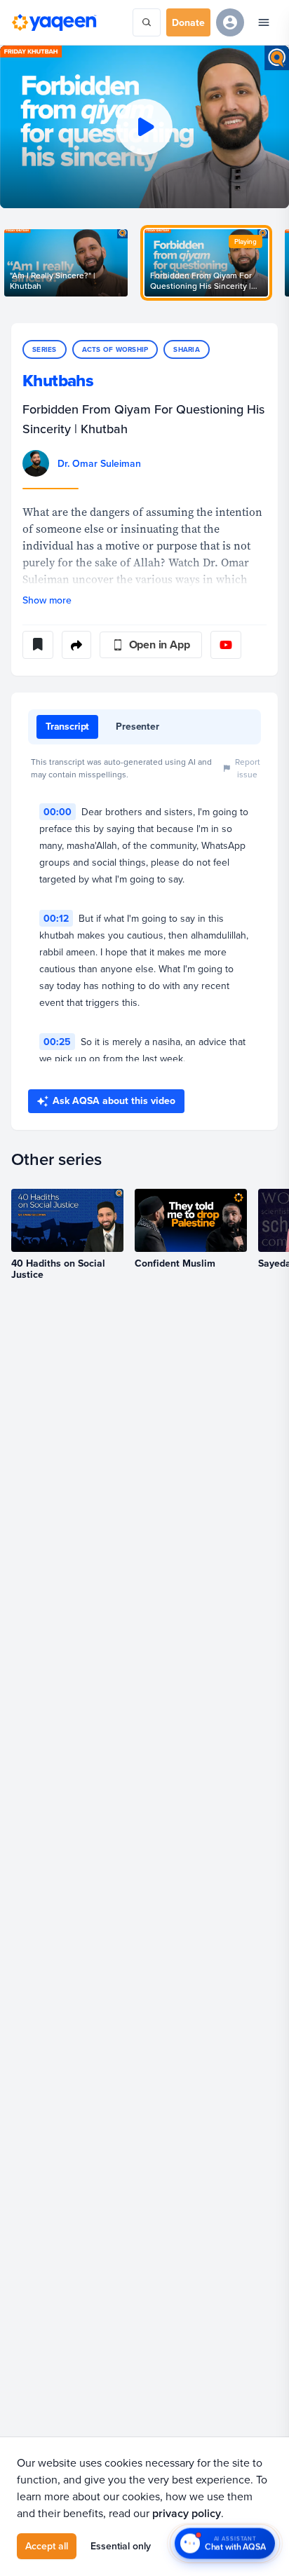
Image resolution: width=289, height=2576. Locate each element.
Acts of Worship (115, 349)
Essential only (121, 2546)
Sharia (187, 349)
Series (45, 349)
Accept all (47, 2546)
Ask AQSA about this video (114, 1100)
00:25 (57, 1042)
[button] (144, 127)
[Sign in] (230, 22)
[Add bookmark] (38, 645)
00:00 (58, 812)
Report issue (248, 768)
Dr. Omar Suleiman (99, 463)
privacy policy (187, 2513)
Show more (47, 600)
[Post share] (76, 645)
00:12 (56, 918)
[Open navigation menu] (264, 22)
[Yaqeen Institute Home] (54, 22)
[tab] (67, 727)
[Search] (147, 22)
